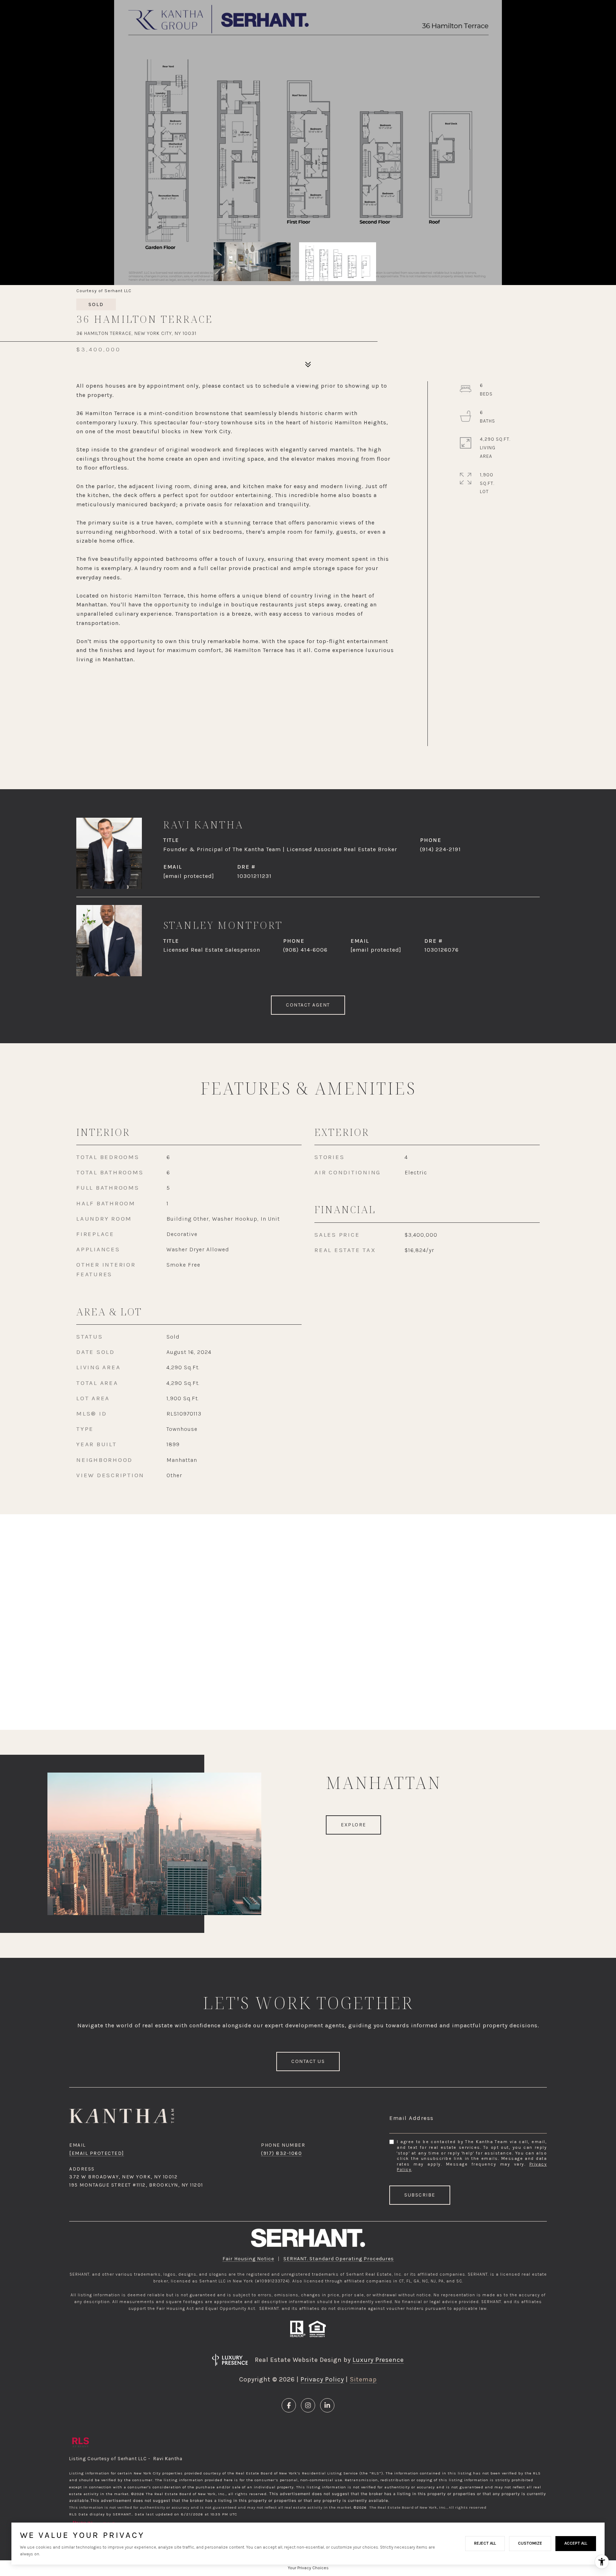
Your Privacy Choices (308, 2568)
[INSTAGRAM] (308, 2405)
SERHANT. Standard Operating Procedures (339, 2259)
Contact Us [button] (308, 2061)
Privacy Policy (322, 2379)
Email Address (412, 2118)
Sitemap (363, 2379)
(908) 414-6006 (305, 950)
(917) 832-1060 (281, 2153)
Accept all (576, 2543)
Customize (530, 2543)
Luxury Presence (378, 2360)
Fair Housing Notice (248, 2259)
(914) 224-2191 (440, 849)
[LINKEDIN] (327, 2405)
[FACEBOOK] (289, 2405)
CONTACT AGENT (308, 1005)
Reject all (485, 2543)
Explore (353, 1825)
